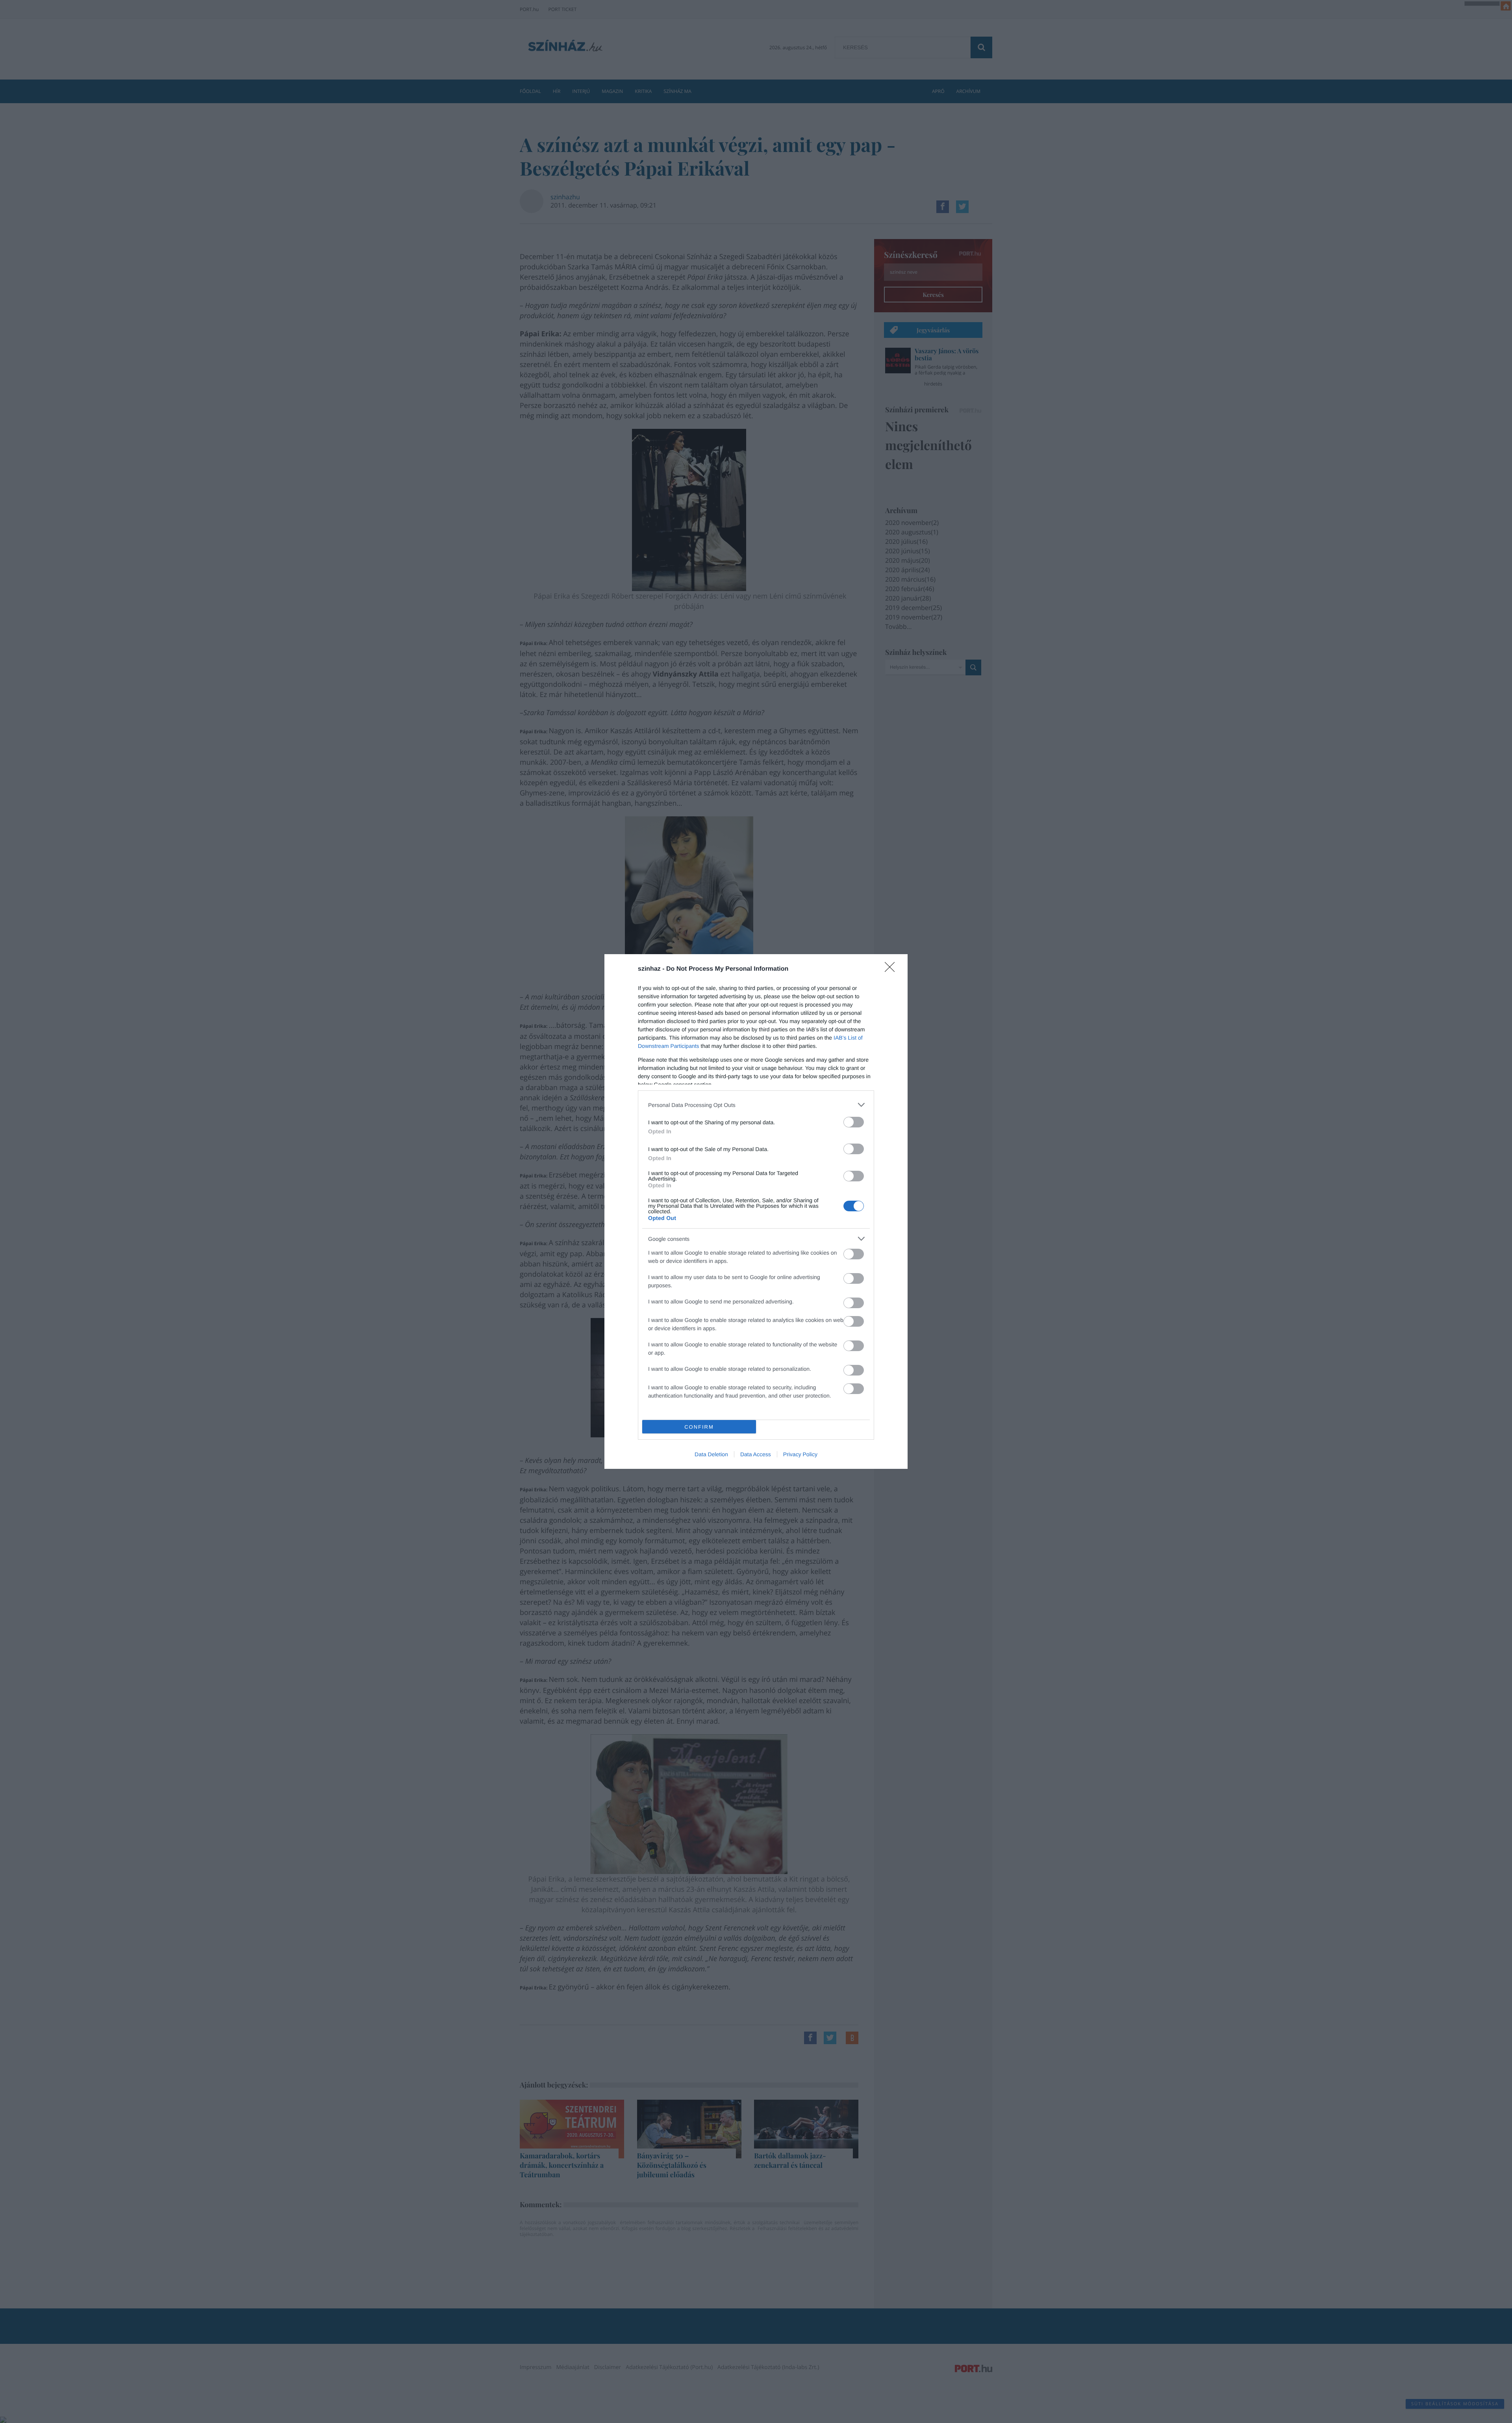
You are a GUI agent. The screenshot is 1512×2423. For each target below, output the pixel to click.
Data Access (756, 1454)
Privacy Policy (800, 1454)
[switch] (854, 1122)
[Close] (892, 970)
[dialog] (756, 1211)
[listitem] (756, 1105)
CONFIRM (699, 1427)
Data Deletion (711, 1454)
